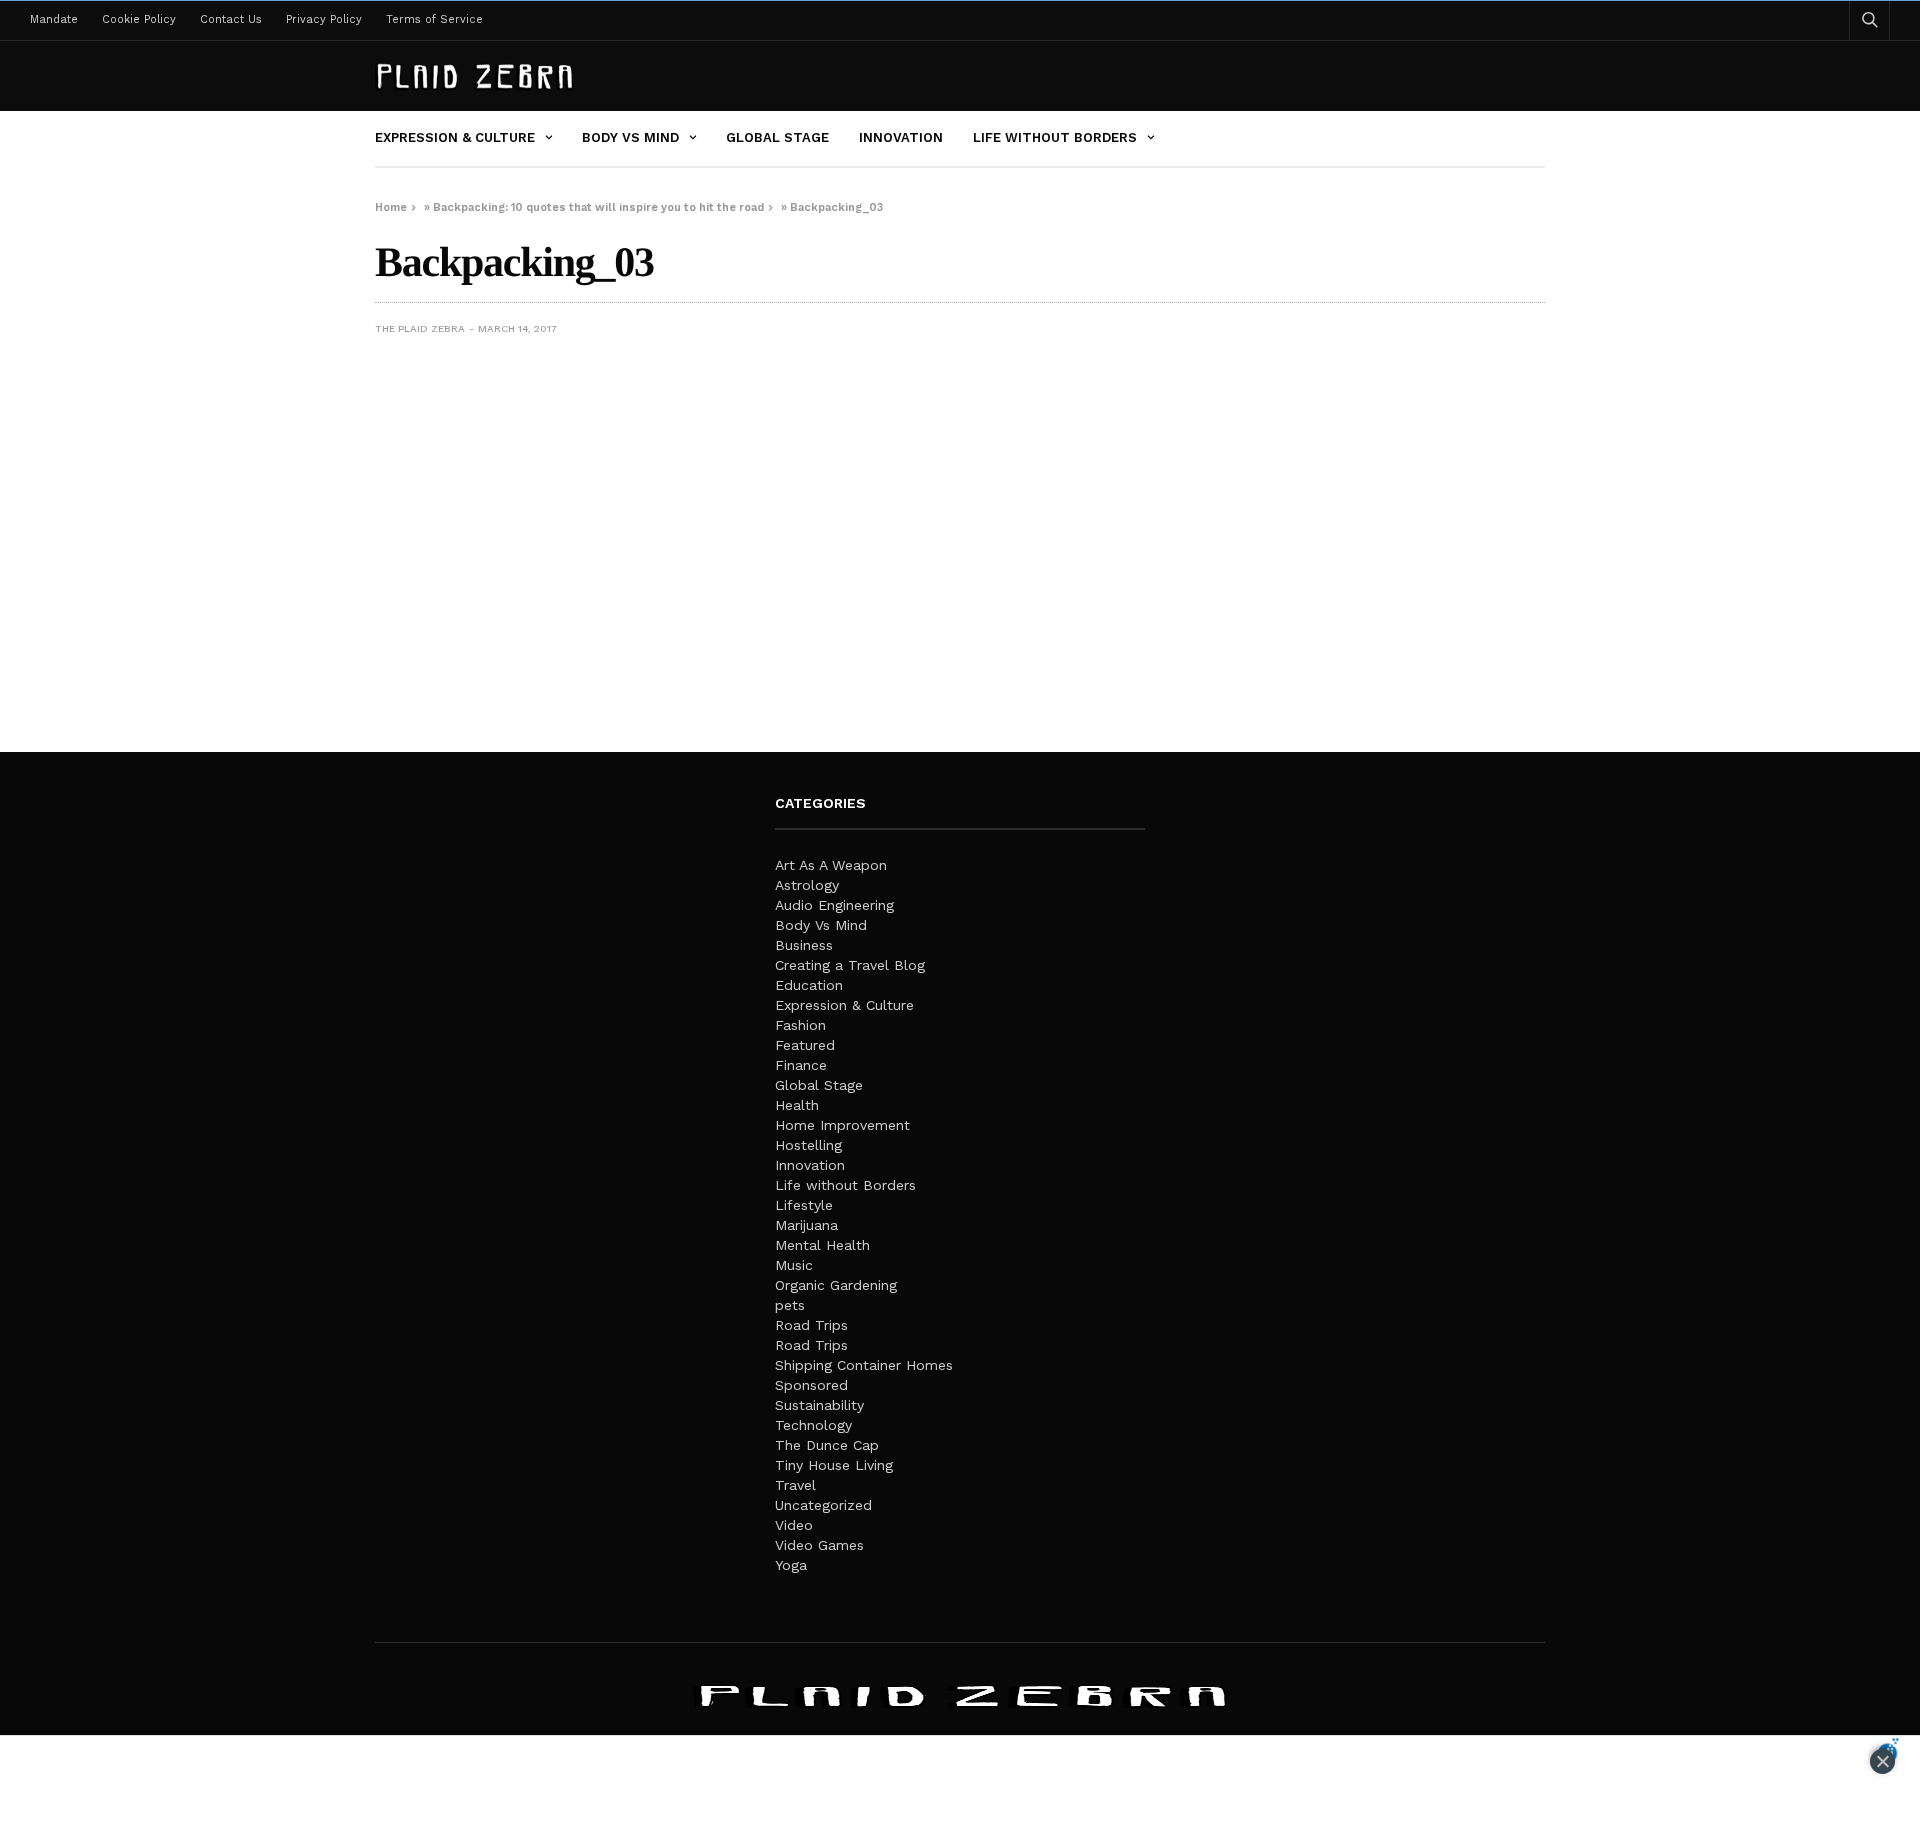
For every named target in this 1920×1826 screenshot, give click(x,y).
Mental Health (822, 1245)
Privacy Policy (324, 19)
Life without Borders (1055, 137)
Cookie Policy (139, 19)
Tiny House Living (834, 1465)
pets (790, 1305)
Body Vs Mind (630, 137)
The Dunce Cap (827, 1445)
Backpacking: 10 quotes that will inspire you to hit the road (598, 207)
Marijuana (806, 1225)
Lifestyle (804, 1205)
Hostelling (808, 1145)
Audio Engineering (834, 905)
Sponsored (811, 1385)
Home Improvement (842, 1125)
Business (804, 945)
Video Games (819, 1545)
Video (794, 1525)
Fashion (800, 1025)
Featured (805, 1045)
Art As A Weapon (831, 865)
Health (797, 1105)
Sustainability (819, 1405)
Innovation (901, 137)
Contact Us (231, 19)
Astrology (807, 885)
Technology (813, 1425)
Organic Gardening (836, 1285)
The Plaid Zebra (420, 328)
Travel (795, 1485)
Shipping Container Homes (864, 1365)
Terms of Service (434, 19)
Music (794, 1265)
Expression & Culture (455, 137)
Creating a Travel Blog (850, 965)
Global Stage (777, 137)
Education (809, 985)
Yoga (791, 1565)
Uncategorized (823, 1505)
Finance (801, 1065)
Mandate (54, 19)
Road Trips (811, 1325)
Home (391, 207)
